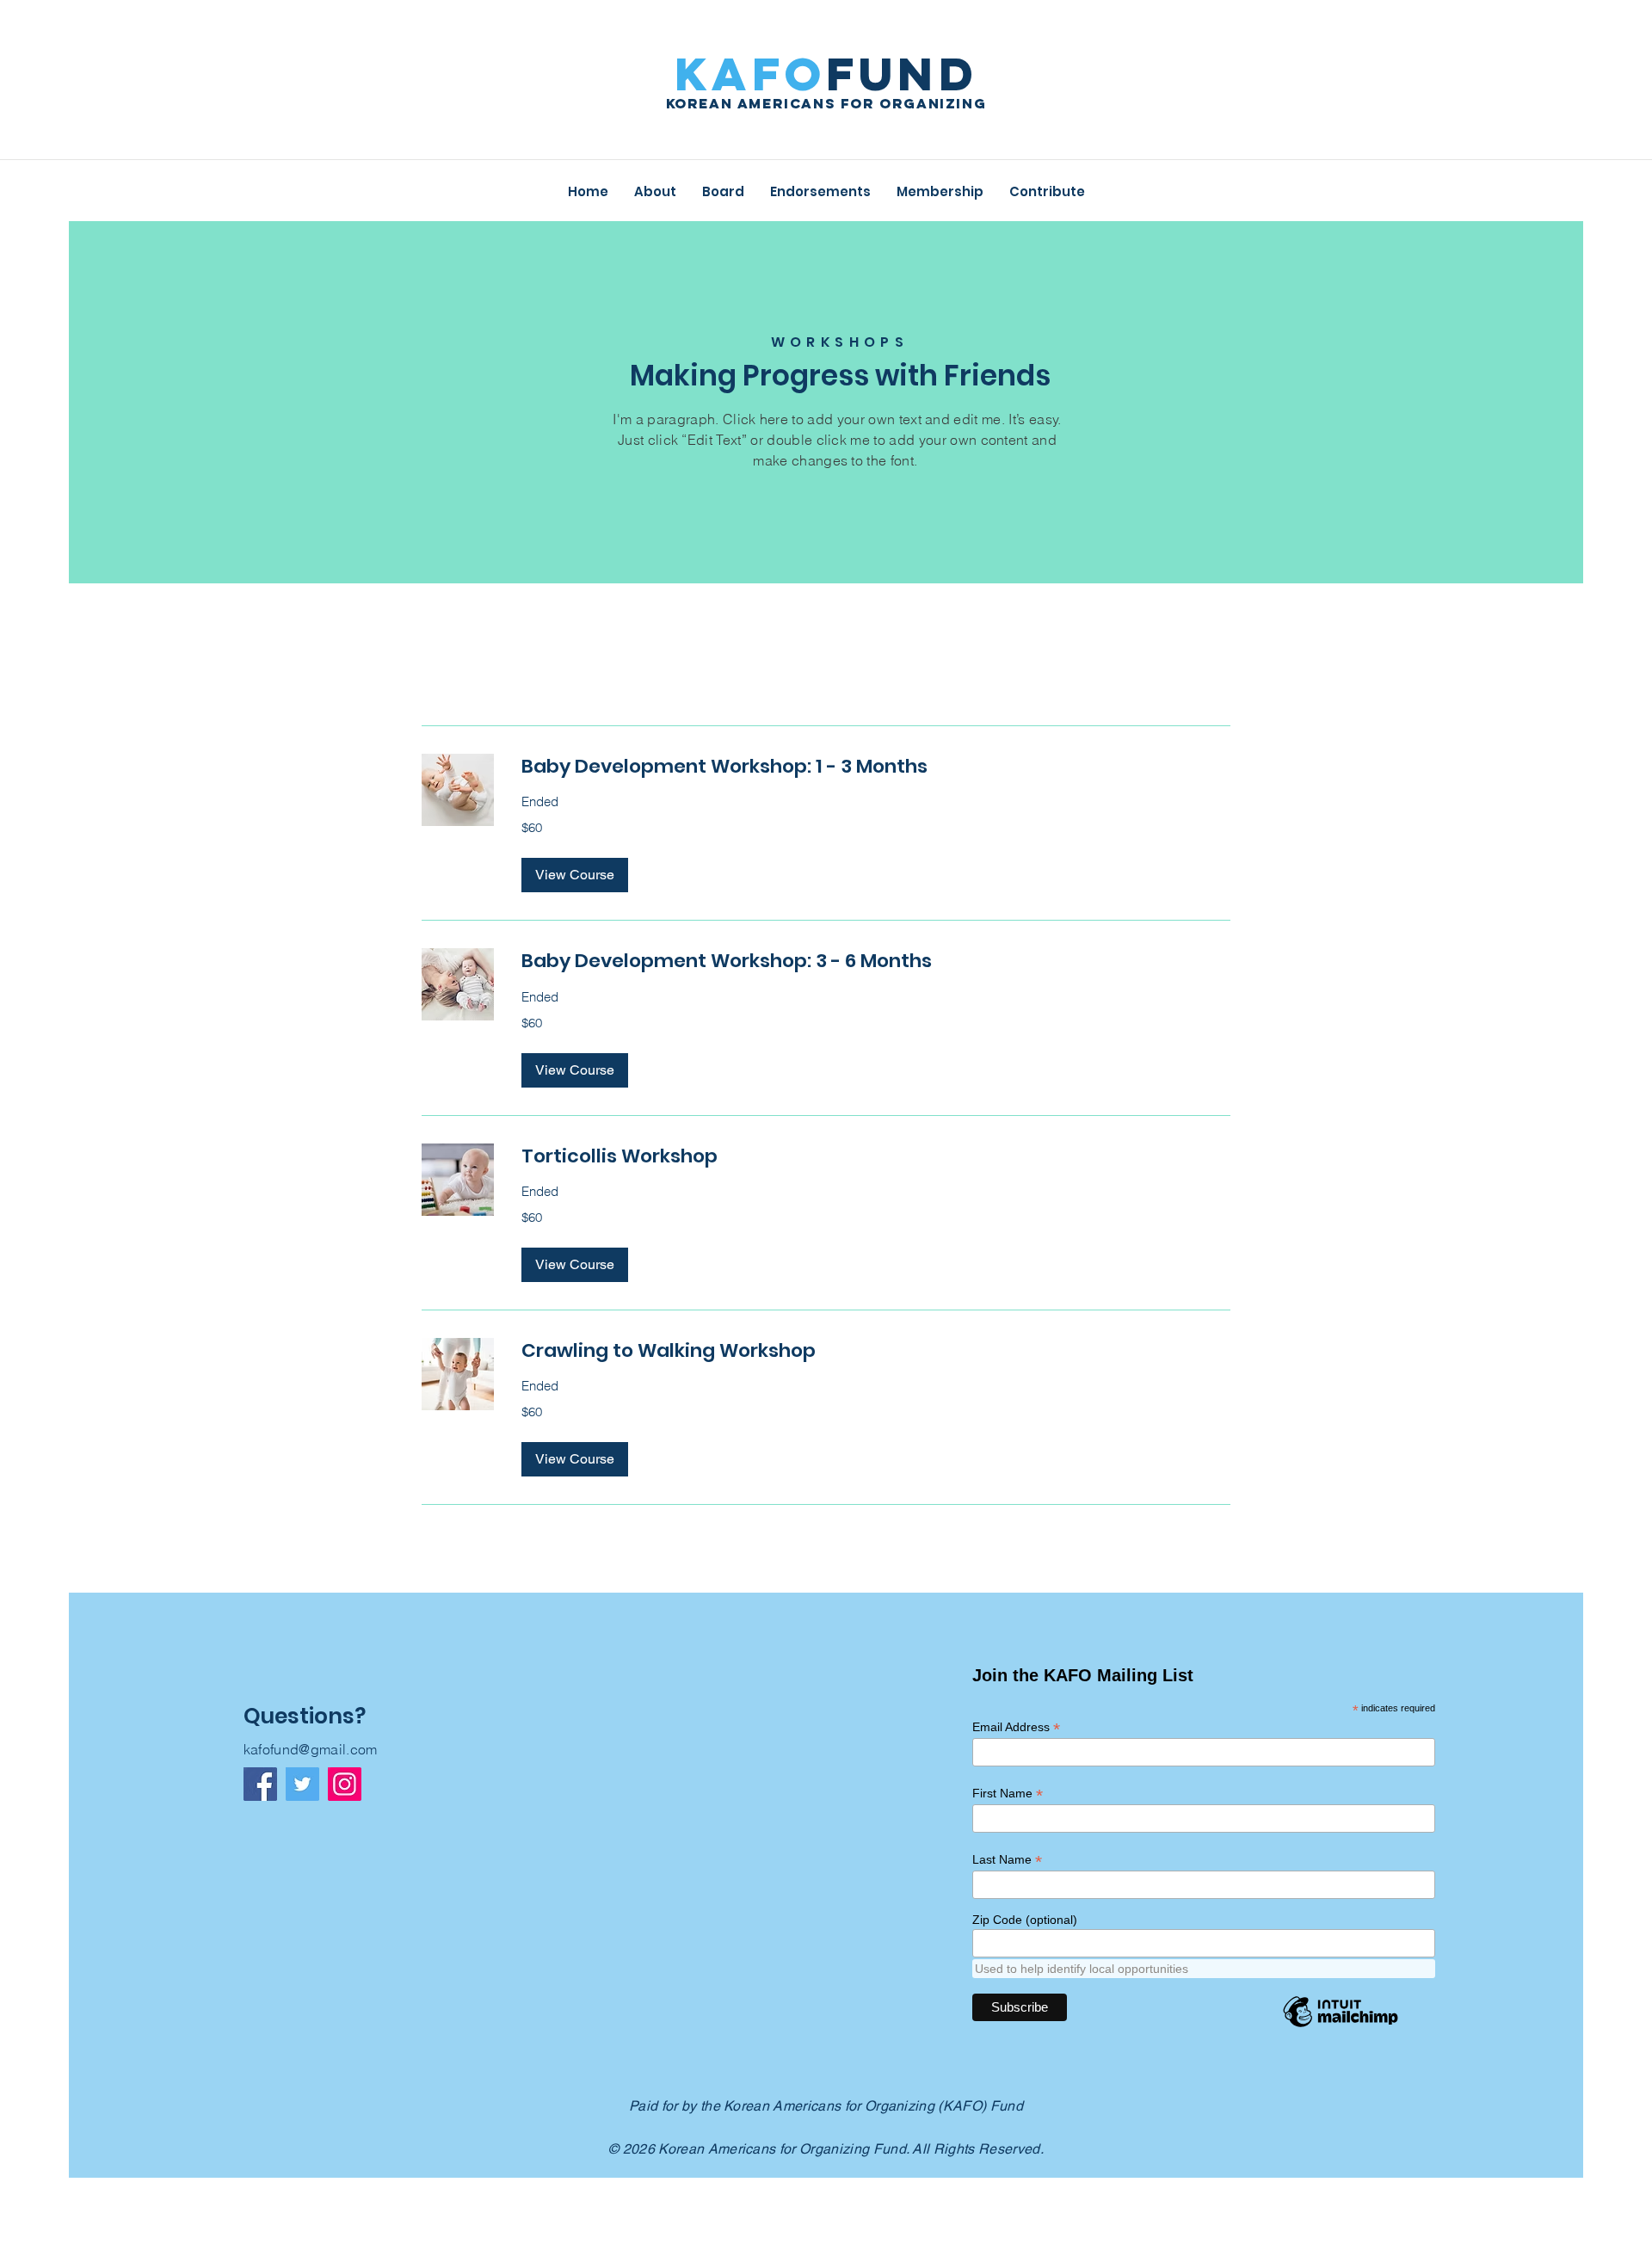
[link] (876, 766)
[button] (575, 875)
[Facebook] (260, 1784)
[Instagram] (345, 1784)
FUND (826, 74)
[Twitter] (302, 1784)
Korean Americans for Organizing (826, 103)
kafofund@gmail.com (311, 1749)
